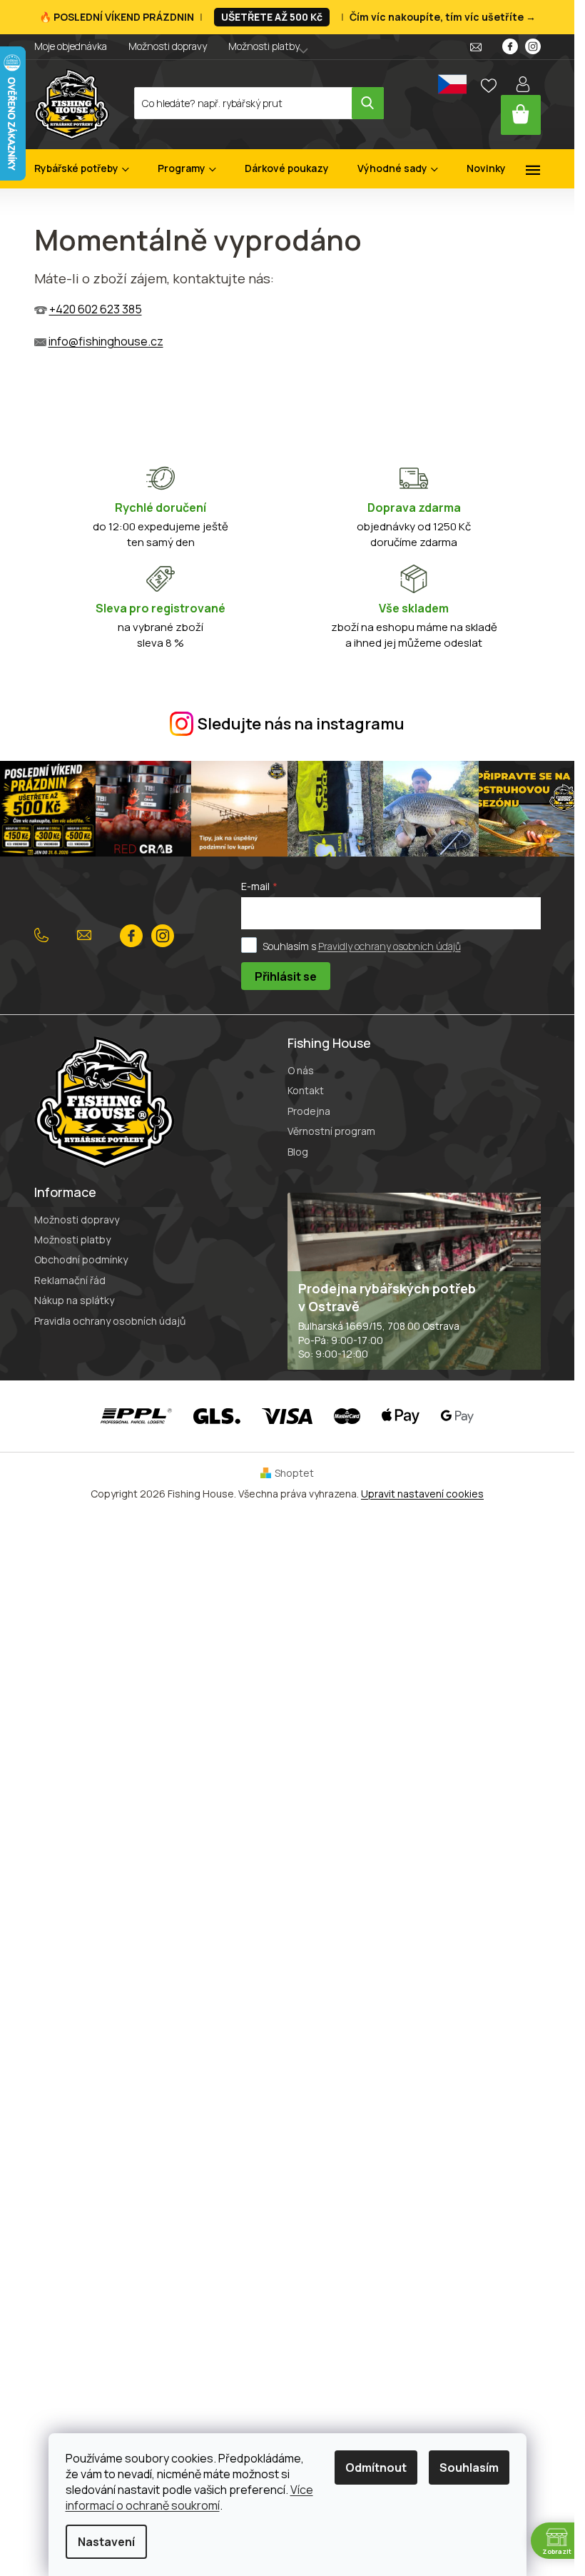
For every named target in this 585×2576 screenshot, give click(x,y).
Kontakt (306, 1090)
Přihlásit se (286, 976)
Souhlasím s (362, 946)
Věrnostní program (331, 1131)
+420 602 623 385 (96, 309)
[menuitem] (82, 169)
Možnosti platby (264, 46)
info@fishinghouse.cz (106, 341)
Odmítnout (376, 2468)
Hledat (368, 103)
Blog (298, 1152)
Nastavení (106, 2542)
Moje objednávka (71, 46)
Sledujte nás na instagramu (301, 724)
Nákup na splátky (74, 1300)
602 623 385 (45, 936)
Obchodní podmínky (81, 1259)
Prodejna (309, 1111)
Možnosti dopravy (168, 46)
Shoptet (294, 1473)
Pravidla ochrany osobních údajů (110, 1321)
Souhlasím (469, 2468)
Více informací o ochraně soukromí (189, 2497)
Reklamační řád (70, 1280)
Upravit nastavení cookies (422, 1494)
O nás (301, 1070)
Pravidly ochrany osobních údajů (390, 946)
